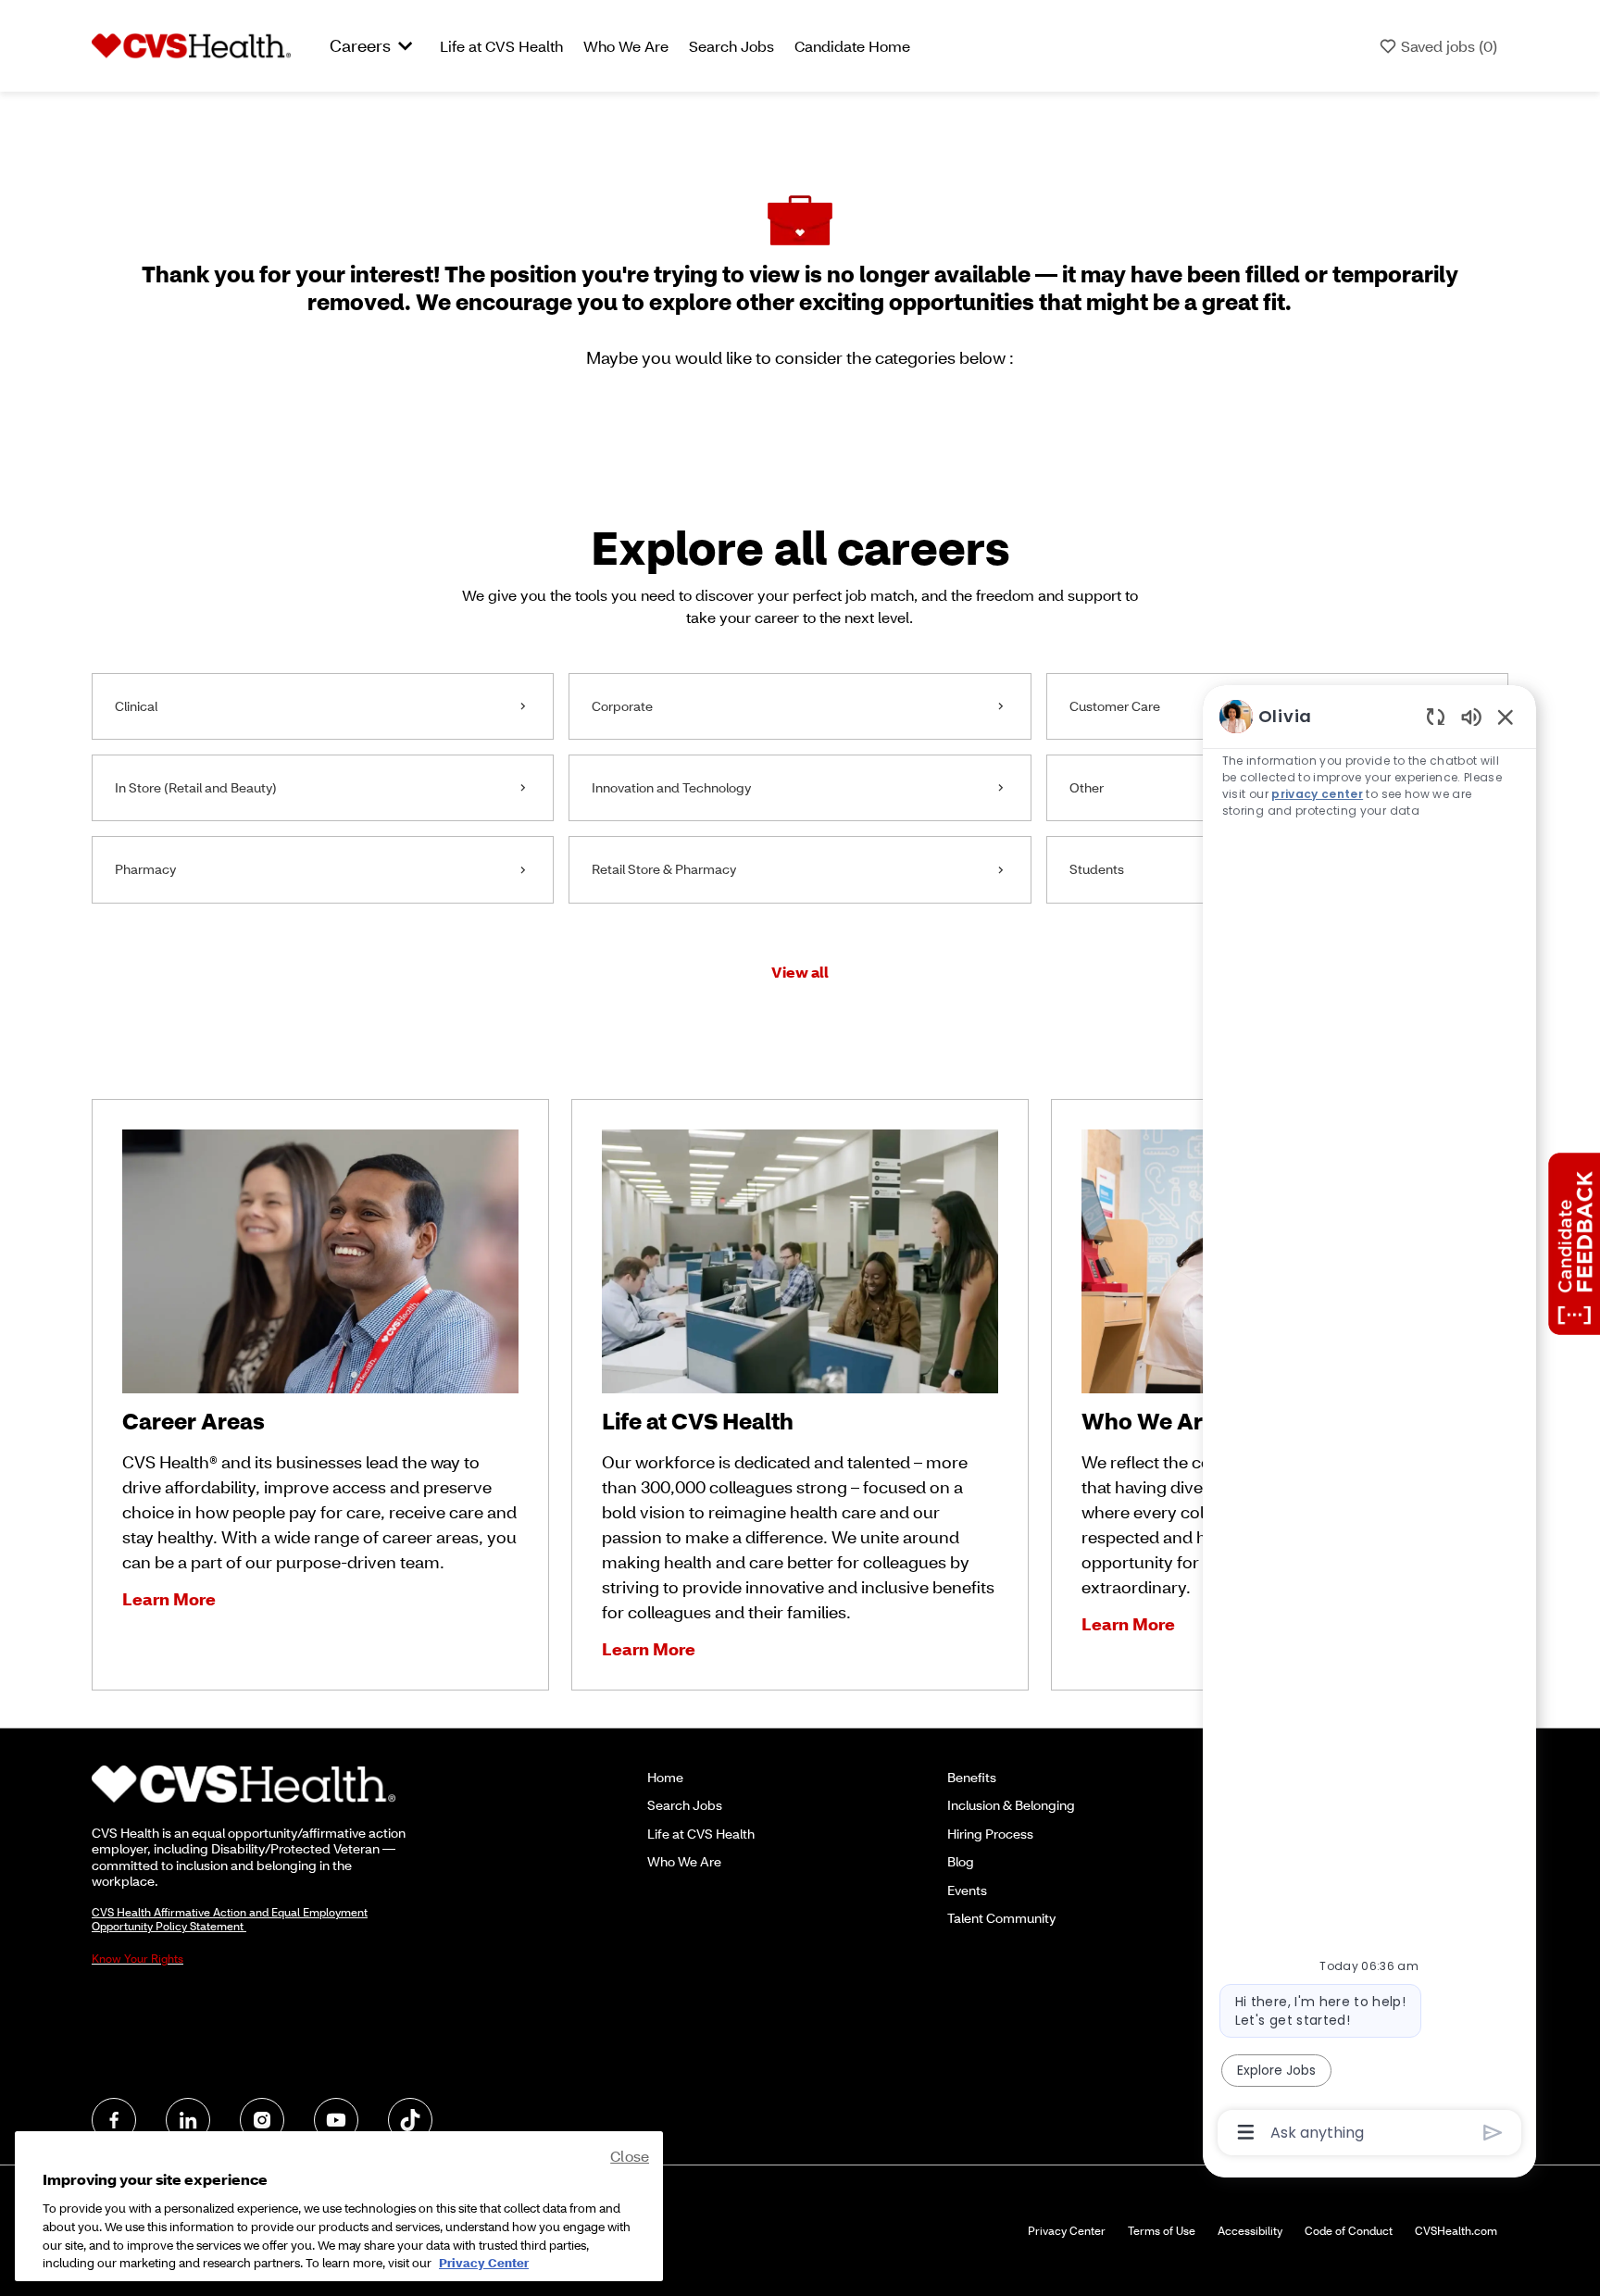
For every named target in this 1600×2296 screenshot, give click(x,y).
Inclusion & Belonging (1011, 1805)
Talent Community (1001, 1918)
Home (665, 1777)
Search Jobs (731, 46)
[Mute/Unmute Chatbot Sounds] (1471, 716)
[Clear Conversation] (1436, 716)
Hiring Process (990, 1834)
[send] (1493, 2133)
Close (630, 2156)
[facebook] (114, 2120)
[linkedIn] (188, 2120)
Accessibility (1250, 2231)
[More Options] (1246, 2132)
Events (967, 1890)
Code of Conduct (1349, 2231)
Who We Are (626, 46)
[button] (800, 972)
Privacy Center (1067, 2231)
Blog (961, 1861)
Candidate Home (852, 46)
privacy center (1317, 794)
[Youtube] (336, 2120)
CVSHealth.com (1456, 2231)
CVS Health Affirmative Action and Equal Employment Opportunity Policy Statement (230, 1919)
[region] (1369, 1423)
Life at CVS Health (501, 46)
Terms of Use (1162, 2231)
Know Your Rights (137, 1959)
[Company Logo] (191, 44)
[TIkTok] (410, 2120)
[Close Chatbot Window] (1506, 717)
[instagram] (262, 2120)
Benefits (972, 1777)
